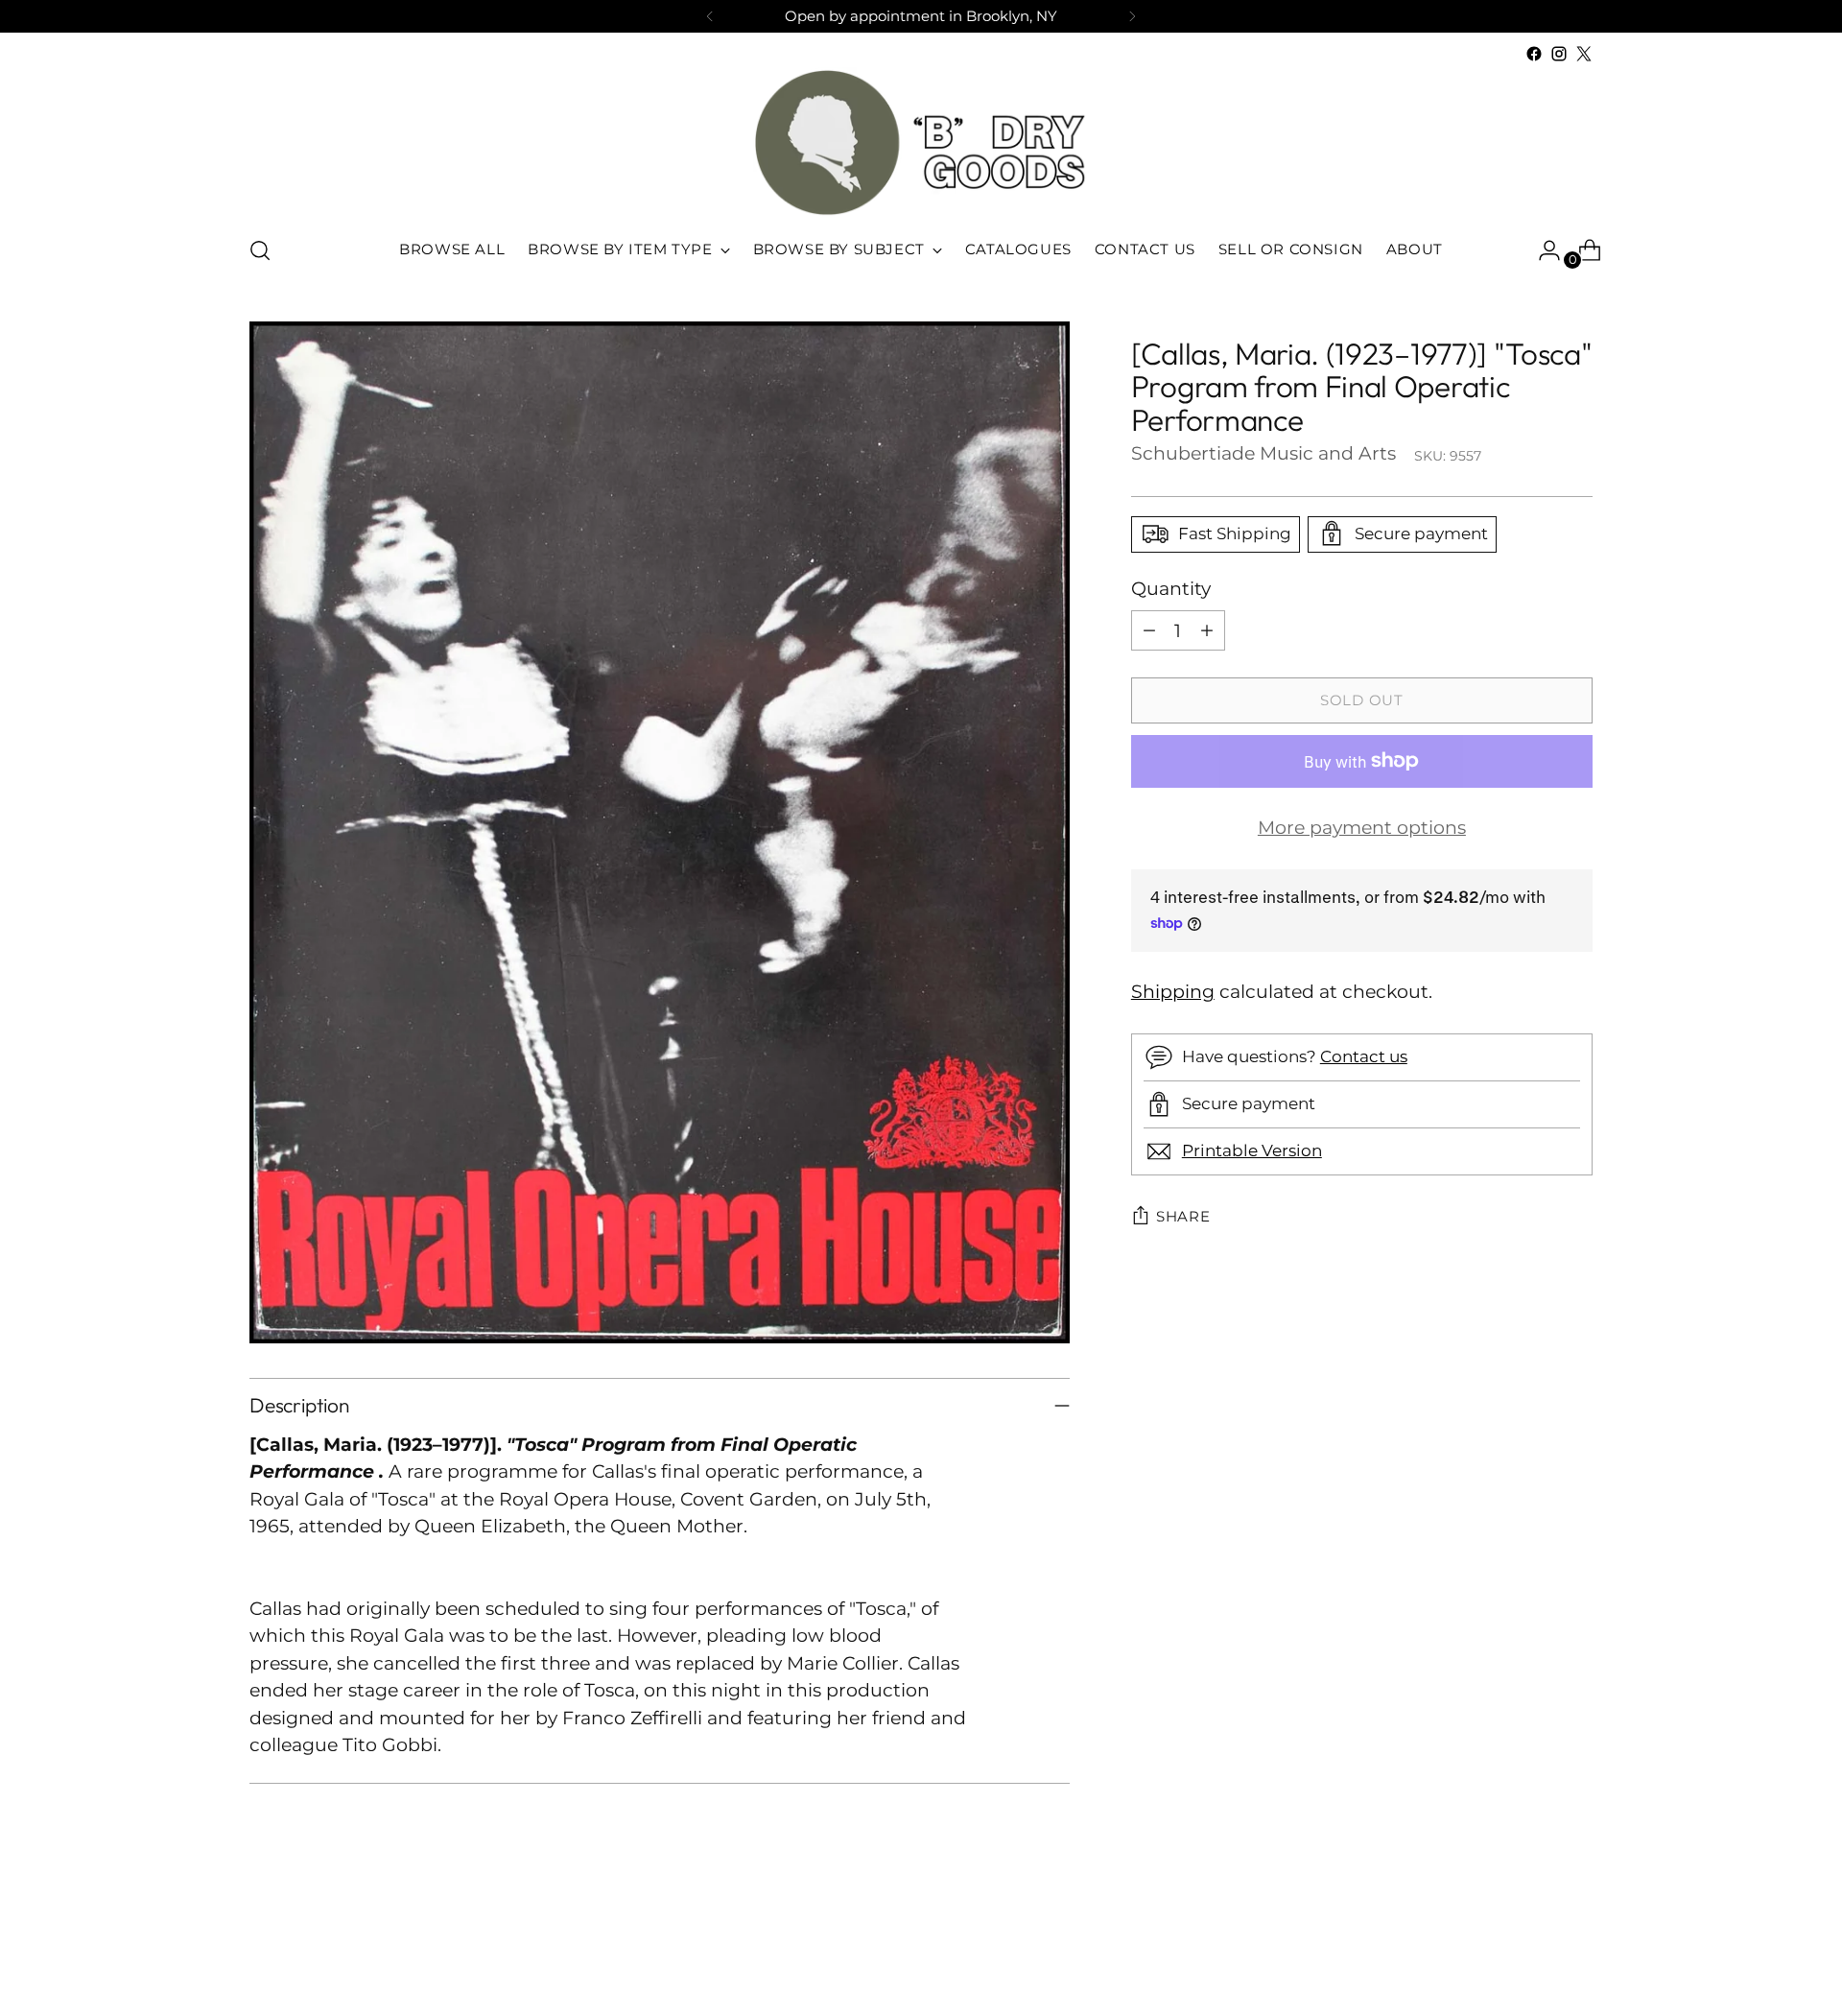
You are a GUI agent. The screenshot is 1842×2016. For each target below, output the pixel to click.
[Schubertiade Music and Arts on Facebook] (1534, 54)
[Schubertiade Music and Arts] (921, 142)
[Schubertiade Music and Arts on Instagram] (1559, 54)
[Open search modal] (260, 250)
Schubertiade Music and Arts (1263, 452)
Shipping (1173, 992)
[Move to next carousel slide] (1576, 1950)
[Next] (1132, 16)
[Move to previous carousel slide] (1532, 1951)
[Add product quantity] (1207, 630)
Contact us (1364, 1056)
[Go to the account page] (1542, 250)
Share (1183, 1217)
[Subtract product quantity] (1149, 630)
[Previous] (710, 16)
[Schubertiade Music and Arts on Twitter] (1584, 54)
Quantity (1171, 588)
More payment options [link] (1362, 828)
